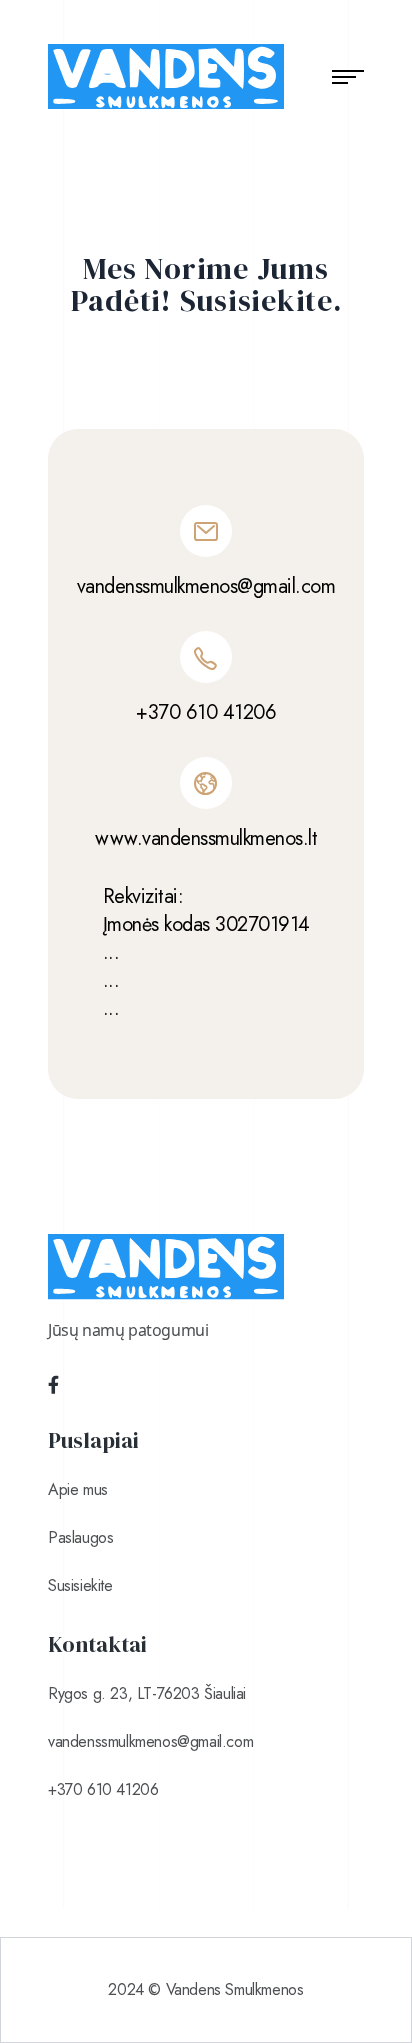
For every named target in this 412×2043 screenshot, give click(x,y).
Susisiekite (80, 1585)
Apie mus (78, 1489)
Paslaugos (80, 1537)
